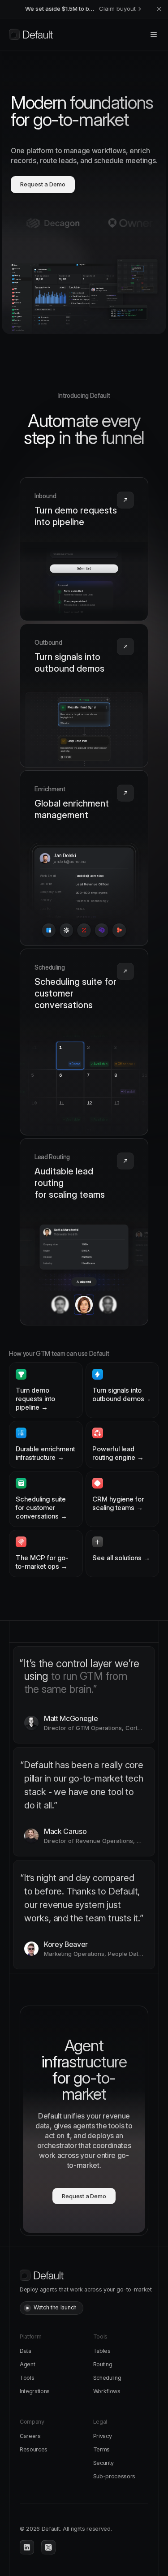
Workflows (107, 2391)
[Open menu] (154, 35)
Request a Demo (43, 184)
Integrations (35, 2391)
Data (26, 2351)
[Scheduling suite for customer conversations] (84, 1042)
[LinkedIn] (27, 2547)
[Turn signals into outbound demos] (84, 696)
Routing (103, 2364)
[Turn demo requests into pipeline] (84, 549)
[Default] (31, 35)
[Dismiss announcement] (159, 9)
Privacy (103, 2436)
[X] (48, 2547)
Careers (30, 2436)
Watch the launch (55, 2307)
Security (103, 2463)
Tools (27, 2378)
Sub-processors (114, 2476)
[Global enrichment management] (84, 858)
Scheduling (107, 2378)
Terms (101, 2449)
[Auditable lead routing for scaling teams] (84, 1232)
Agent (27, 2364)
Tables (102, 2351)
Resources (34, 2449)
